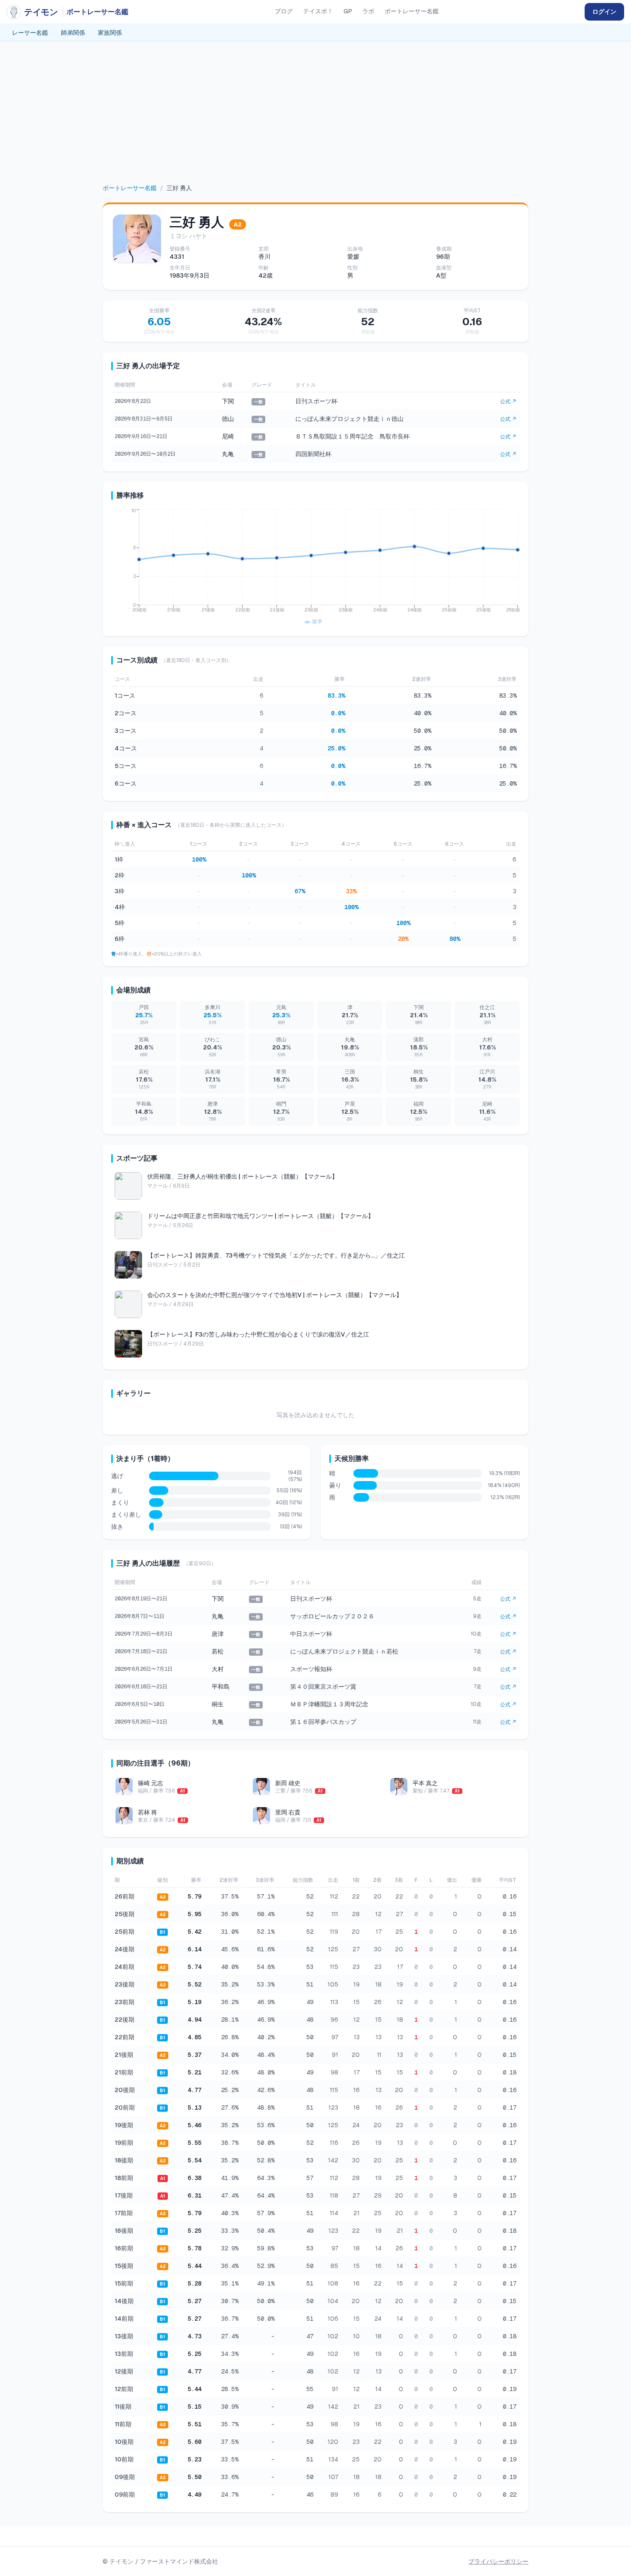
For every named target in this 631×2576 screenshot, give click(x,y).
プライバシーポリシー (498, 2561)
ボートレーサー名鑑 (412, 11)
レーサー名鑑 (30, 33)
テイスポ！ (318, 11)
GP (348, 11)
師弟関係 (73, 33)
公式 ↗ (508, 402)
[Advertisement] (315, 119)
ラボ (368, 11)
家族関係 (110, 33)
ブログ (284, 11)
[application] (315, 568)
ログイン (604, 12)
